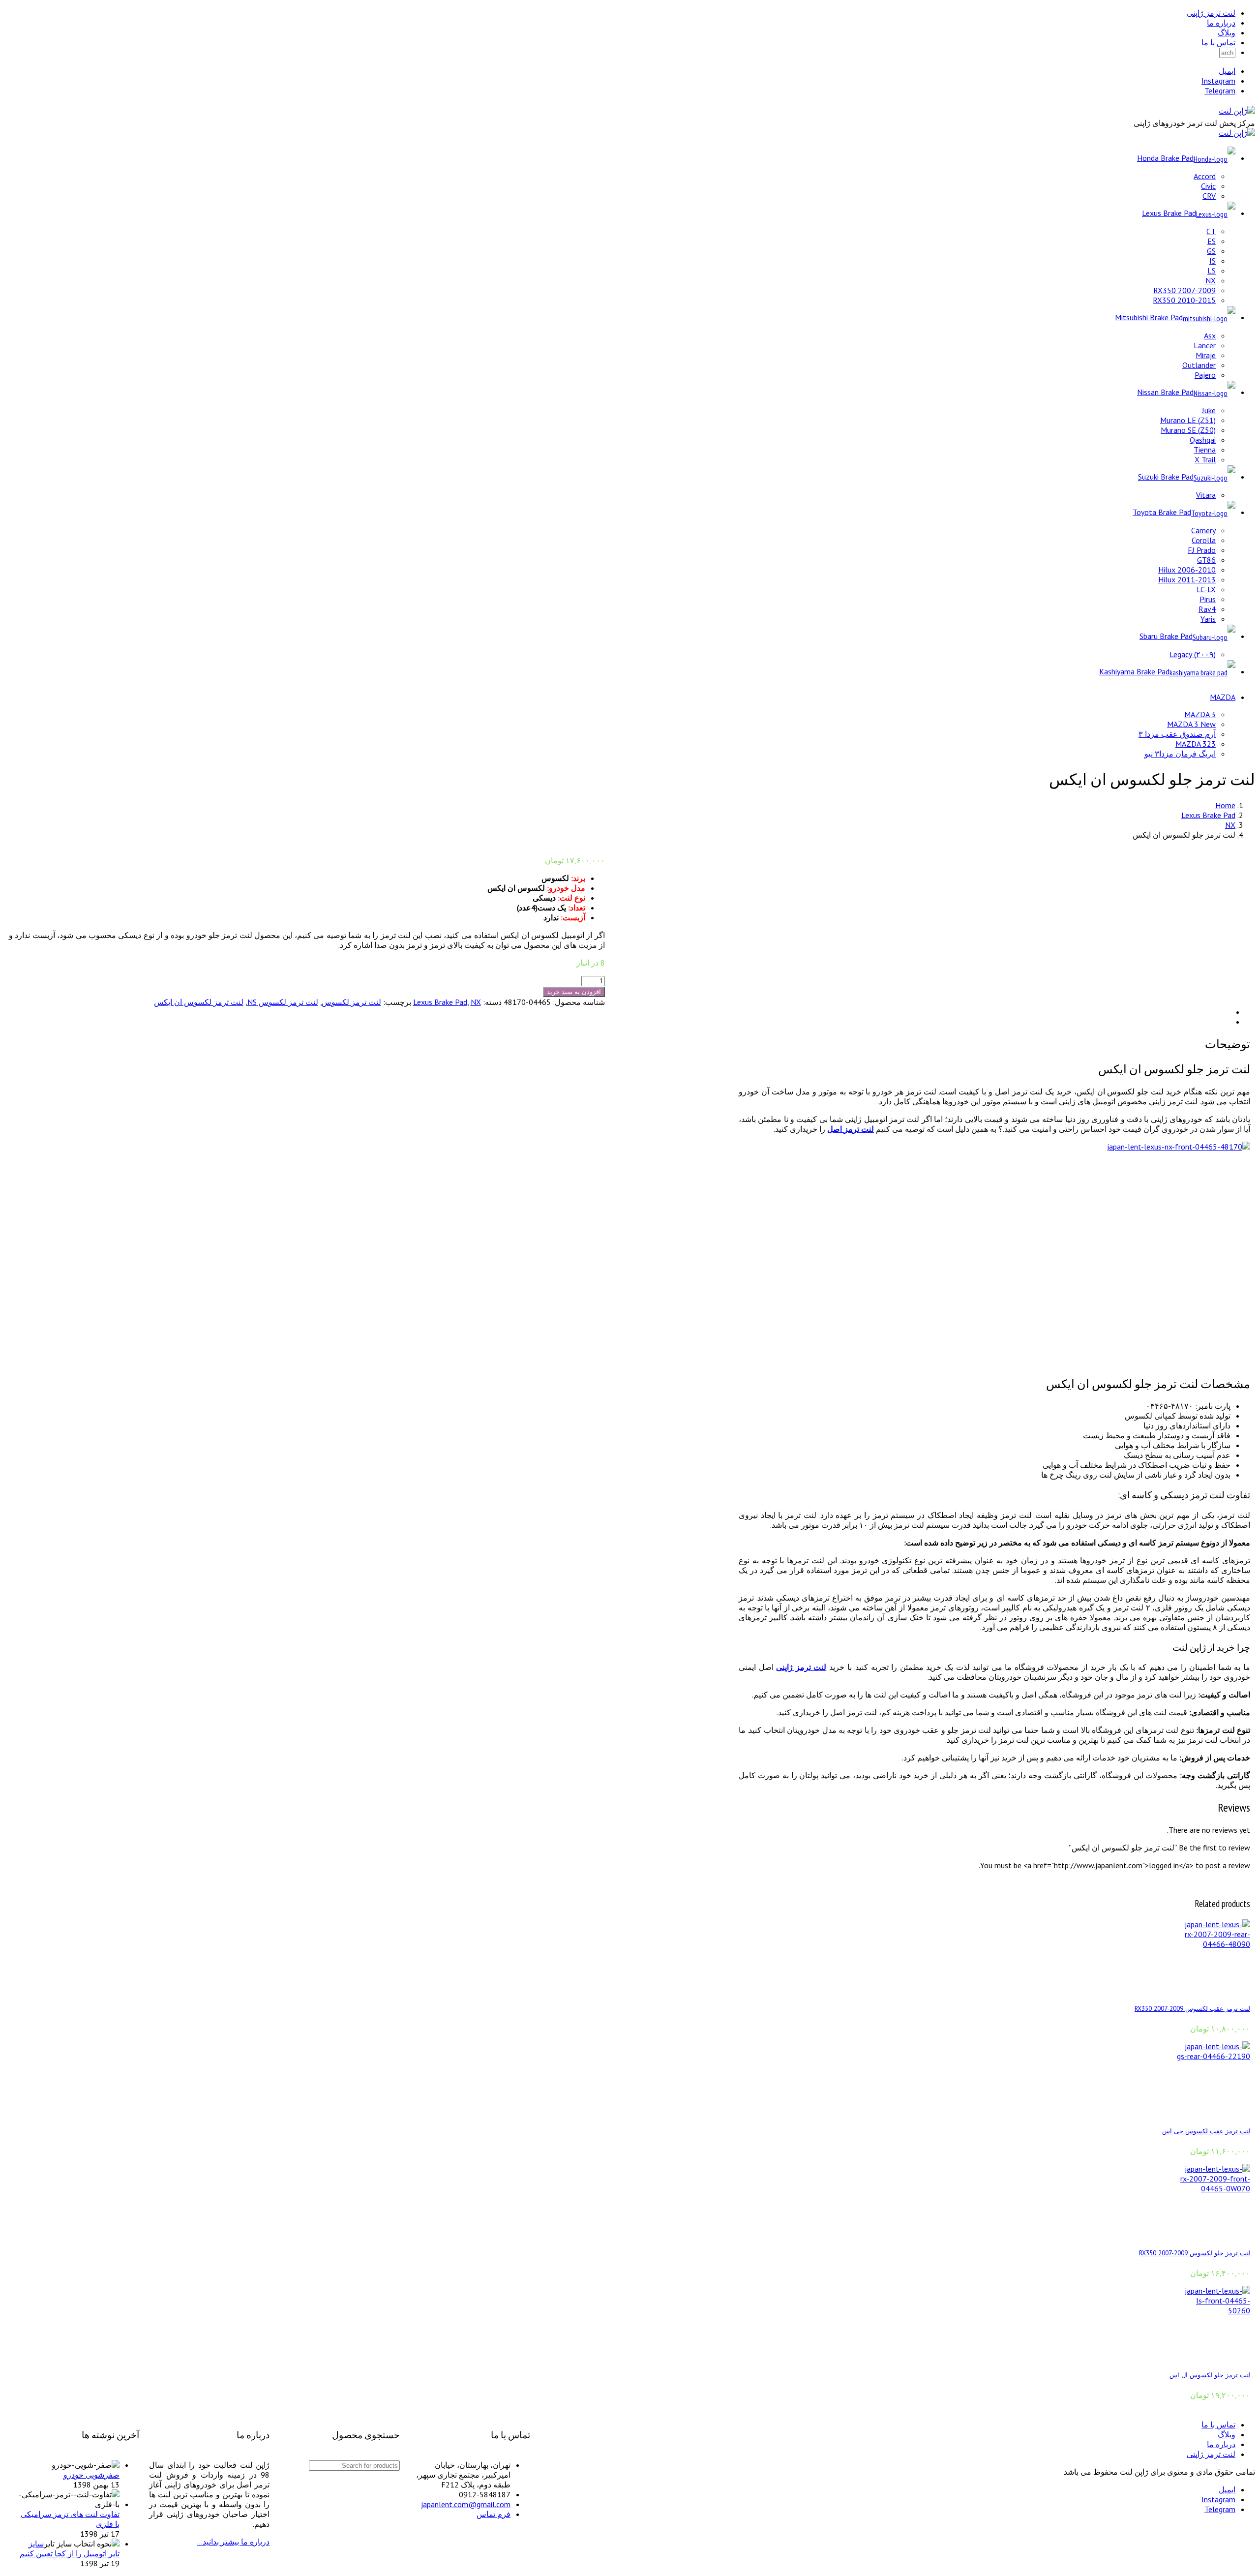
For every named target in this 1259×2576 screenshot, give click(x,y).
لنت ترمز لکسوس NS (283, 1002)
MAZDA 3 (1200, 714)
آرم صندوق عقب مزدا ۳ (1177, 734)
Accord (1205, 176)
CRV (1209, 196)
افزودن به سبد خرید (574, 992)
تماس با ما (1218, 42)
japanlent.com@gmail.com (466, 2504)
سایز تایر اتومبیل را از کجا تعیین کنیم (70, 2548)
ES (1212, 241)
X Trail (1205, 459)
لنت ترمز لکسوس (351, 1002)
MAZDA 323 (1196, 744)
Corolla (1204, 540)
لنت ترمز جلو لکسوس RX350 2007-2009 (1195, 2253)
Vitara (1206, 495)
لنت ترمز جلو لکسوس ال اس (1210, 2375)
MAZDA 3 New (1191, 724)
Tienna (1205, 450)
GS (1211, 251)
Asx (1210, 335)
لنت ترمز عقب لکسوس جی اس (1206, 2131)
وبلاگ (1227, 32)
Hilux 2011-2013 (1187, 579)
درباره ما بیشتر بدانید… (233, 2542)
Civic (1208, 186)
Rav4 (1207, 609)
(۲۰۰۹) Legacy (1193, 654)
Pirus (1208, 599)
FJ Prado (1202, 550)
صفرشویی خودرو (91, 2475)
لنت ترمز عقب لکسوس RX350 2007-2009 (1192, 2008)
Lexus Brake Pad (1208, 815)
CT (1211, 231)
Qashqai (1203, 440)
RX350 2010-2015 (1184, 300)
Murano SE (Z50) (1188, 430)
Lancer (1205, 345)
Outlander (1199, 365)
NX (1211, 280)
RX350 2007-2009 (1184, 290)
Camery (1203, 530)
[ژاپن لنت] (1237, 111)
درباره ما (1221, 23)
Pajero (1205, 375)
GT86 (1206, 560)
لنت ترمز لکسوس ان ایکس (199, 1002)
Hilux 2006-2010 (1187, 570)
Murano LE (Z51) (1188, 420)
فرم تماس (494, 2514)
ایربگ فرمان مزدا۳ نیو (1180, 754)
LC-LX (1206, 589)
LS (1212, 271)
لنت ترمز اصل (851, 1129)
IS (1213, 261)
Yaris (1208, 619)
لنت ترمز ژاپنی (1211, 13)
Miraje (1206, 355)
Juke (1209, 410)
